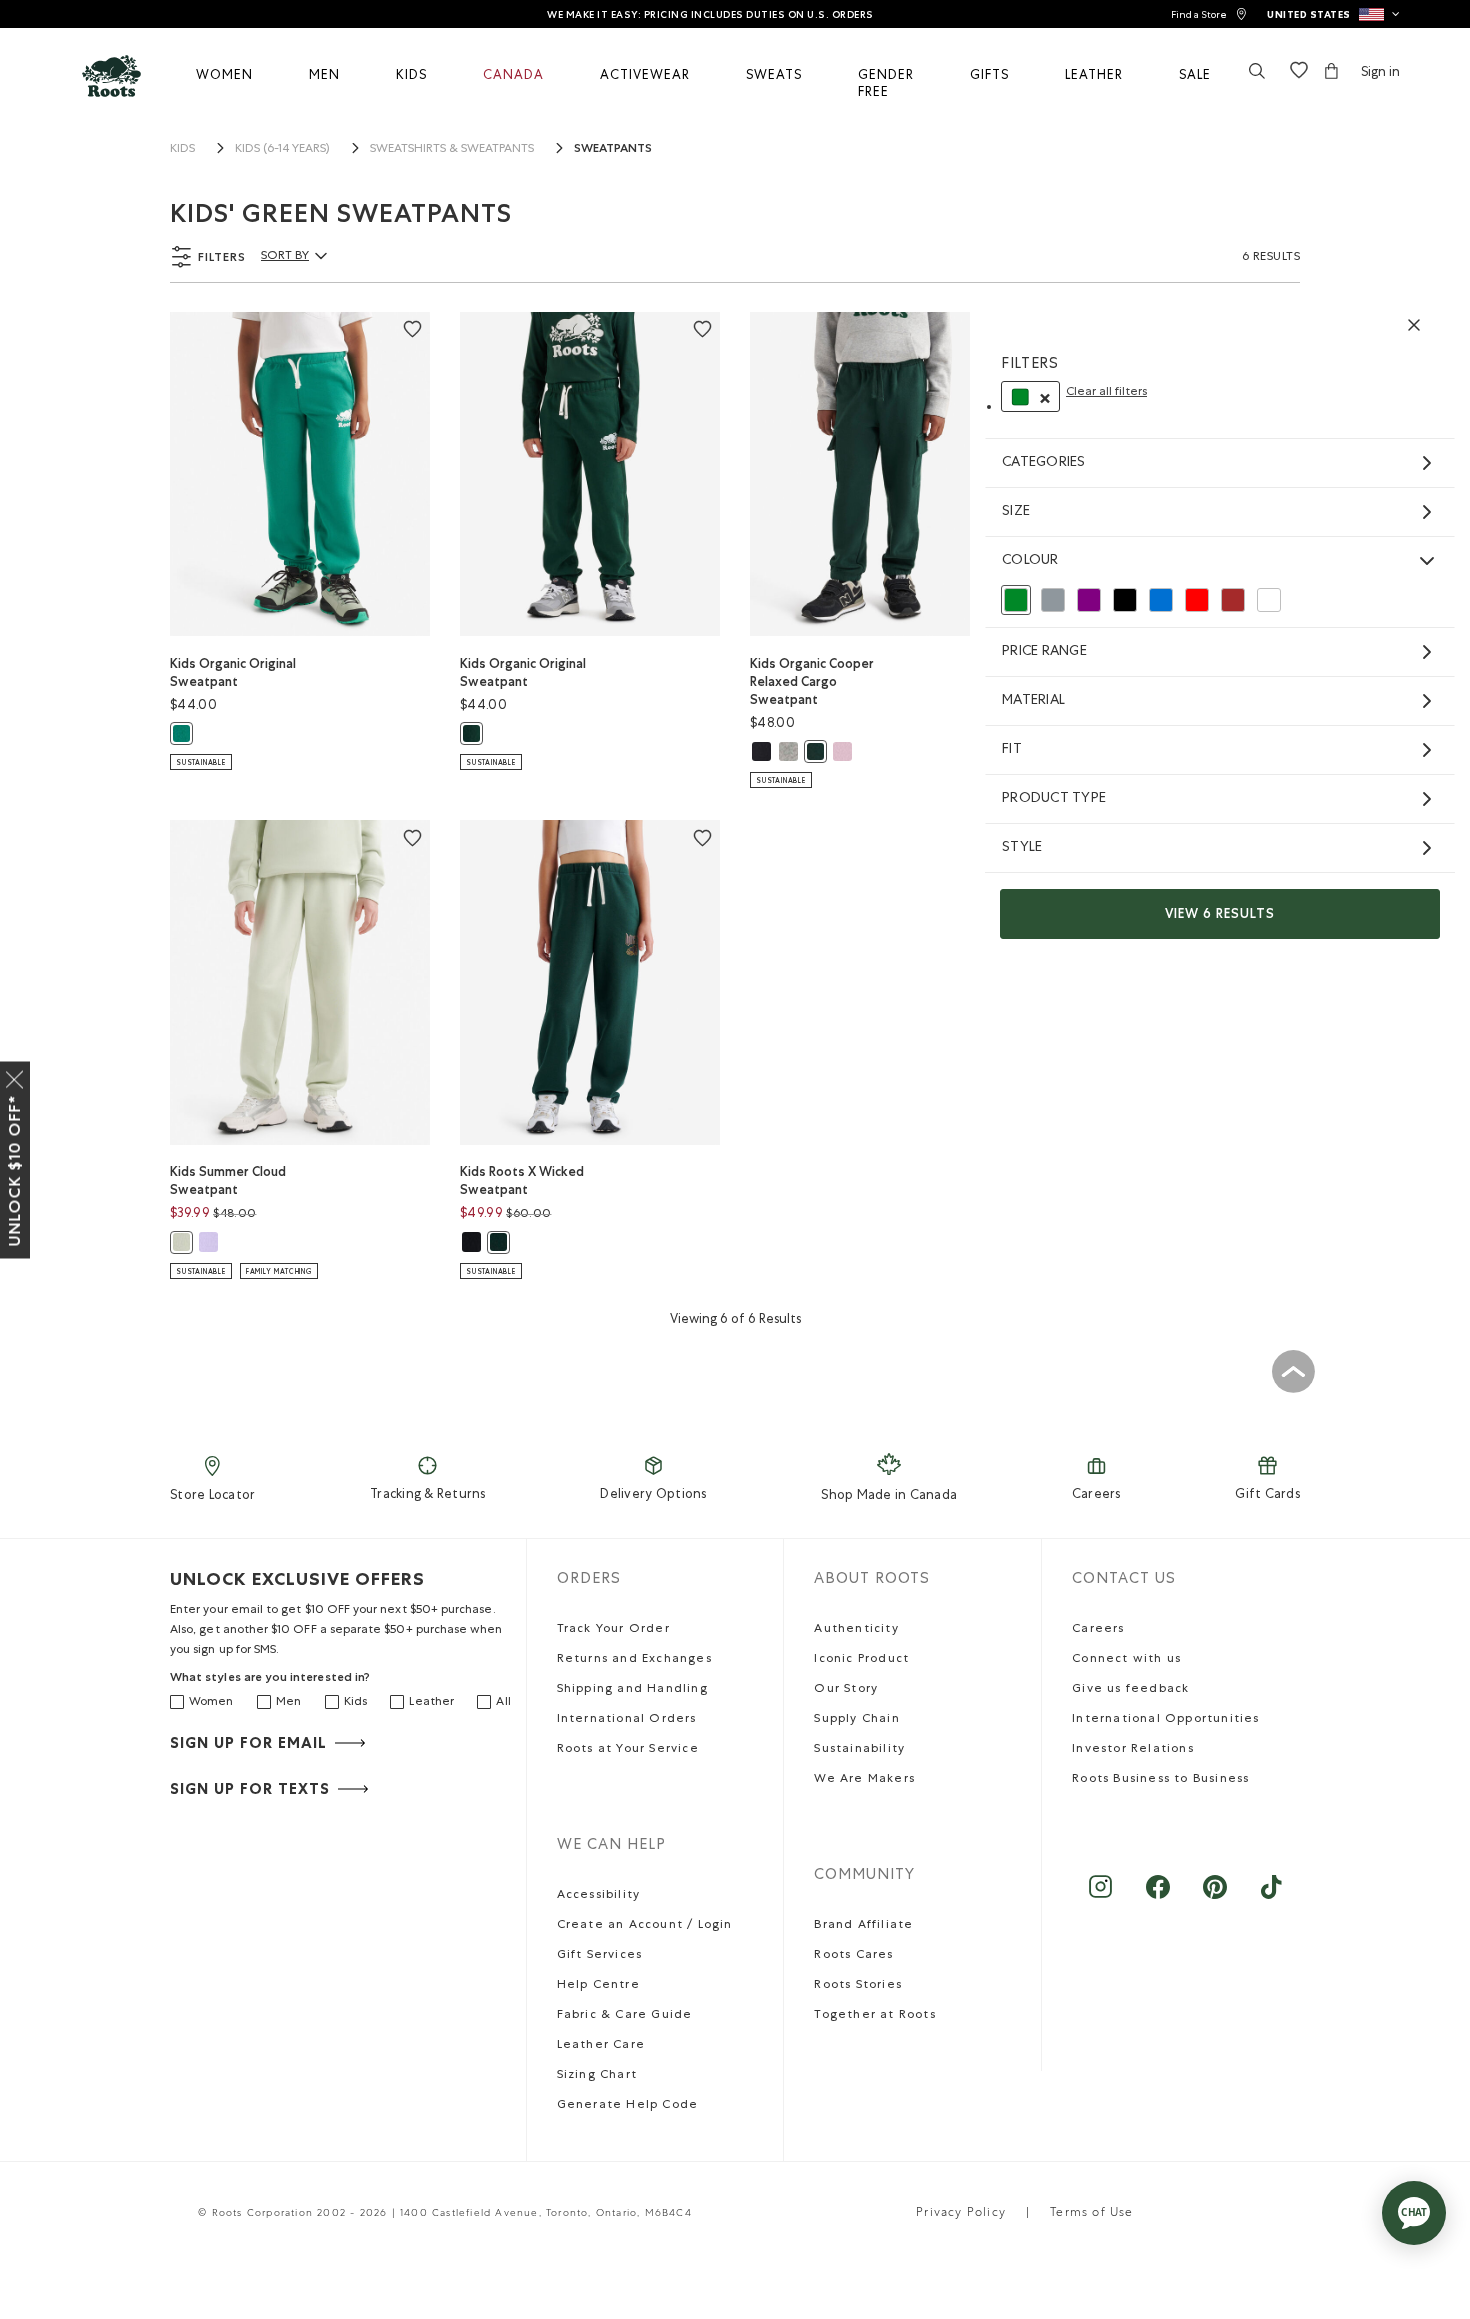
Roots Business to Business (1160, 1780)
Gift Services (600, 1956)
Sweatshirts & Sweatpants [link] (452, 150)
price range (1044, 652)
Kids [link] (182, 150)
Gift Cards (1267, 1495)
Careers (1096, 1495)
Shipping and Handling (632, 1690)
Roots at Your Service (628, 1750)
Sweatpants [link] (613, 148)
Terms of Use (1091, 2214)
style (1022, 848)
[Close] (15, 1075)
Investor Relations (1133, 1750)
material (1033, 701)
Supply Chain (856, 1720)
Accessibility (599, 1896)
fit (1012, 750)
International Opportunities (1165, 1720)
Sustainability (859, 1750)
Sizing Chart (597, 2076)
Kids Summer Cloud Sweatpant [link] (228, 1180)
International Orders (627, 1720)
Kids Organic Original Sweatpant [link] (233, 672)
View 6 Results (1220, 913)
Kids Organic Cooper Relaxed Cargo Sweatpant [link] (812, 681)
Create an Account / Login (645, 1926)
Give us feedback (1130, 1690)
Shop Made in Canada (889, 1496)
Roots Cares (853, 1956)
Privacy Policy (961, 2214)
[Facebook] (1157, 1896)
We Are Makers (864, 1780)
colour (1030, 561)
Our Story (846, 1690)
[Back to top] (1293, 1371)
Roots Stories (858, 1986)
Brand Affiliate (863, 1926)
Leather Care (601, 2046)
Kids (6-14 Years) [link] (282, 150)
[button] (1333, 14)
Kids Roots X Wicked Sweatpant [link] (522, 1180)
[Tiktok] (1271, 1896)
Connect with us (1126, 1660)
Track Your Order (613, 1630)
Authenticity (856, 1630)
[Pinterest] (1214, 1896)
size (1016, 512)
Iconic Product (861, 1660)
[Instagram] (1100, 1896)
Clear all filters (1106, 393)
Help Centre (598, 1986)
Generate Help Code (628, 2106)
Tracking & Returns (428, 1495)
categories (1044, 463)
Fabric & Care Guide (625, 2016)
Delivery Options (653, 1495)
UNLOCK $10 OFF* (14, 1170)
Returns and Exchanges (634, 1660)
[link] (1209, 14)
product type (1054, 799)
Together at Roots (874, 2016)
